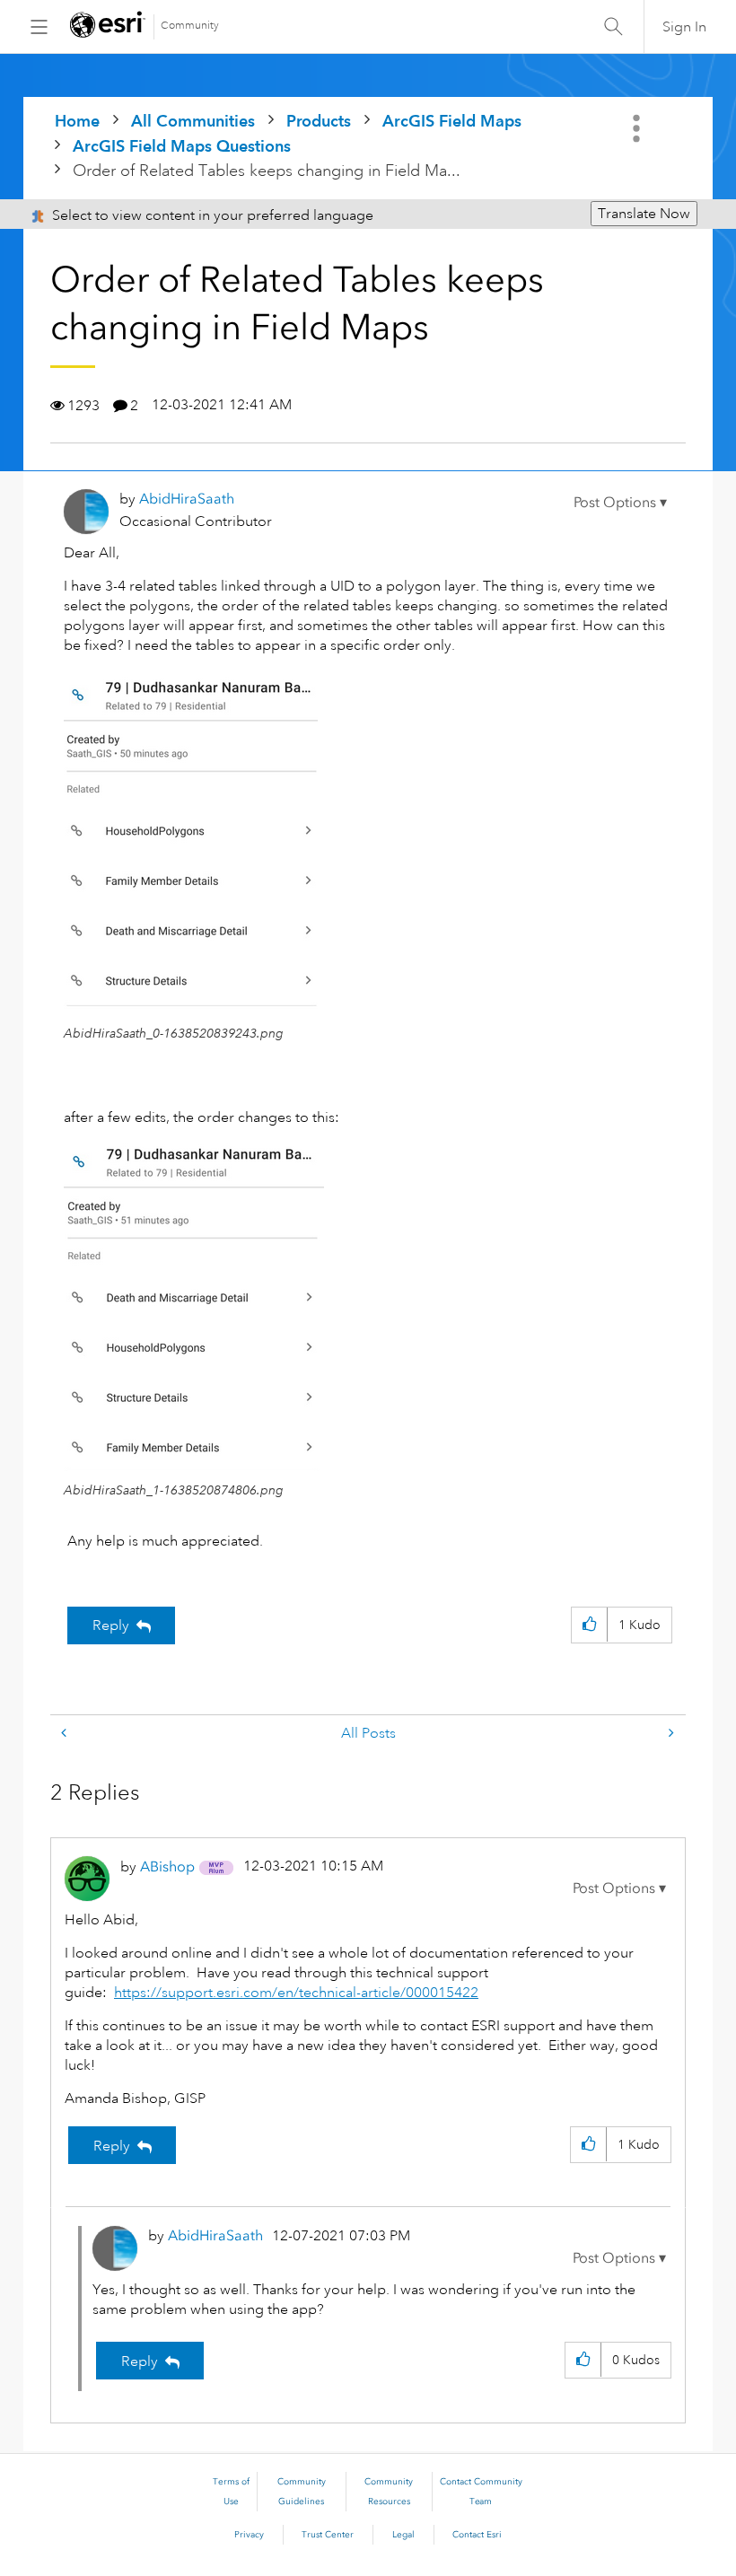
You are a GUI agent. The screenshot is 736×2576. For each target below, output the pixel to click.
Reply (111, 1625)
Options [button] (638, 128)
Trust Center (328, 2535)
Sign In (684, 27)
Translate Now (644, 214)
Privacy (249, 2535)
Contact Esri (477, 2535)
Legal (403, 2535)
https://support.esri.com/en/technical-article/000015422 (296, 1993)
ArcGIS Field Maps (452, 121)
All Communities (193, 121)
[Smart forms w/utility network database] (670, 1734)
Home (77, 121)
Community (190, 26)
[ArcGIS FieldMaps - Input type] (66, 1734)
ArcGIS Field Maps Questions (182, 146)
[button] (620, 503)
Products (319, 121)
